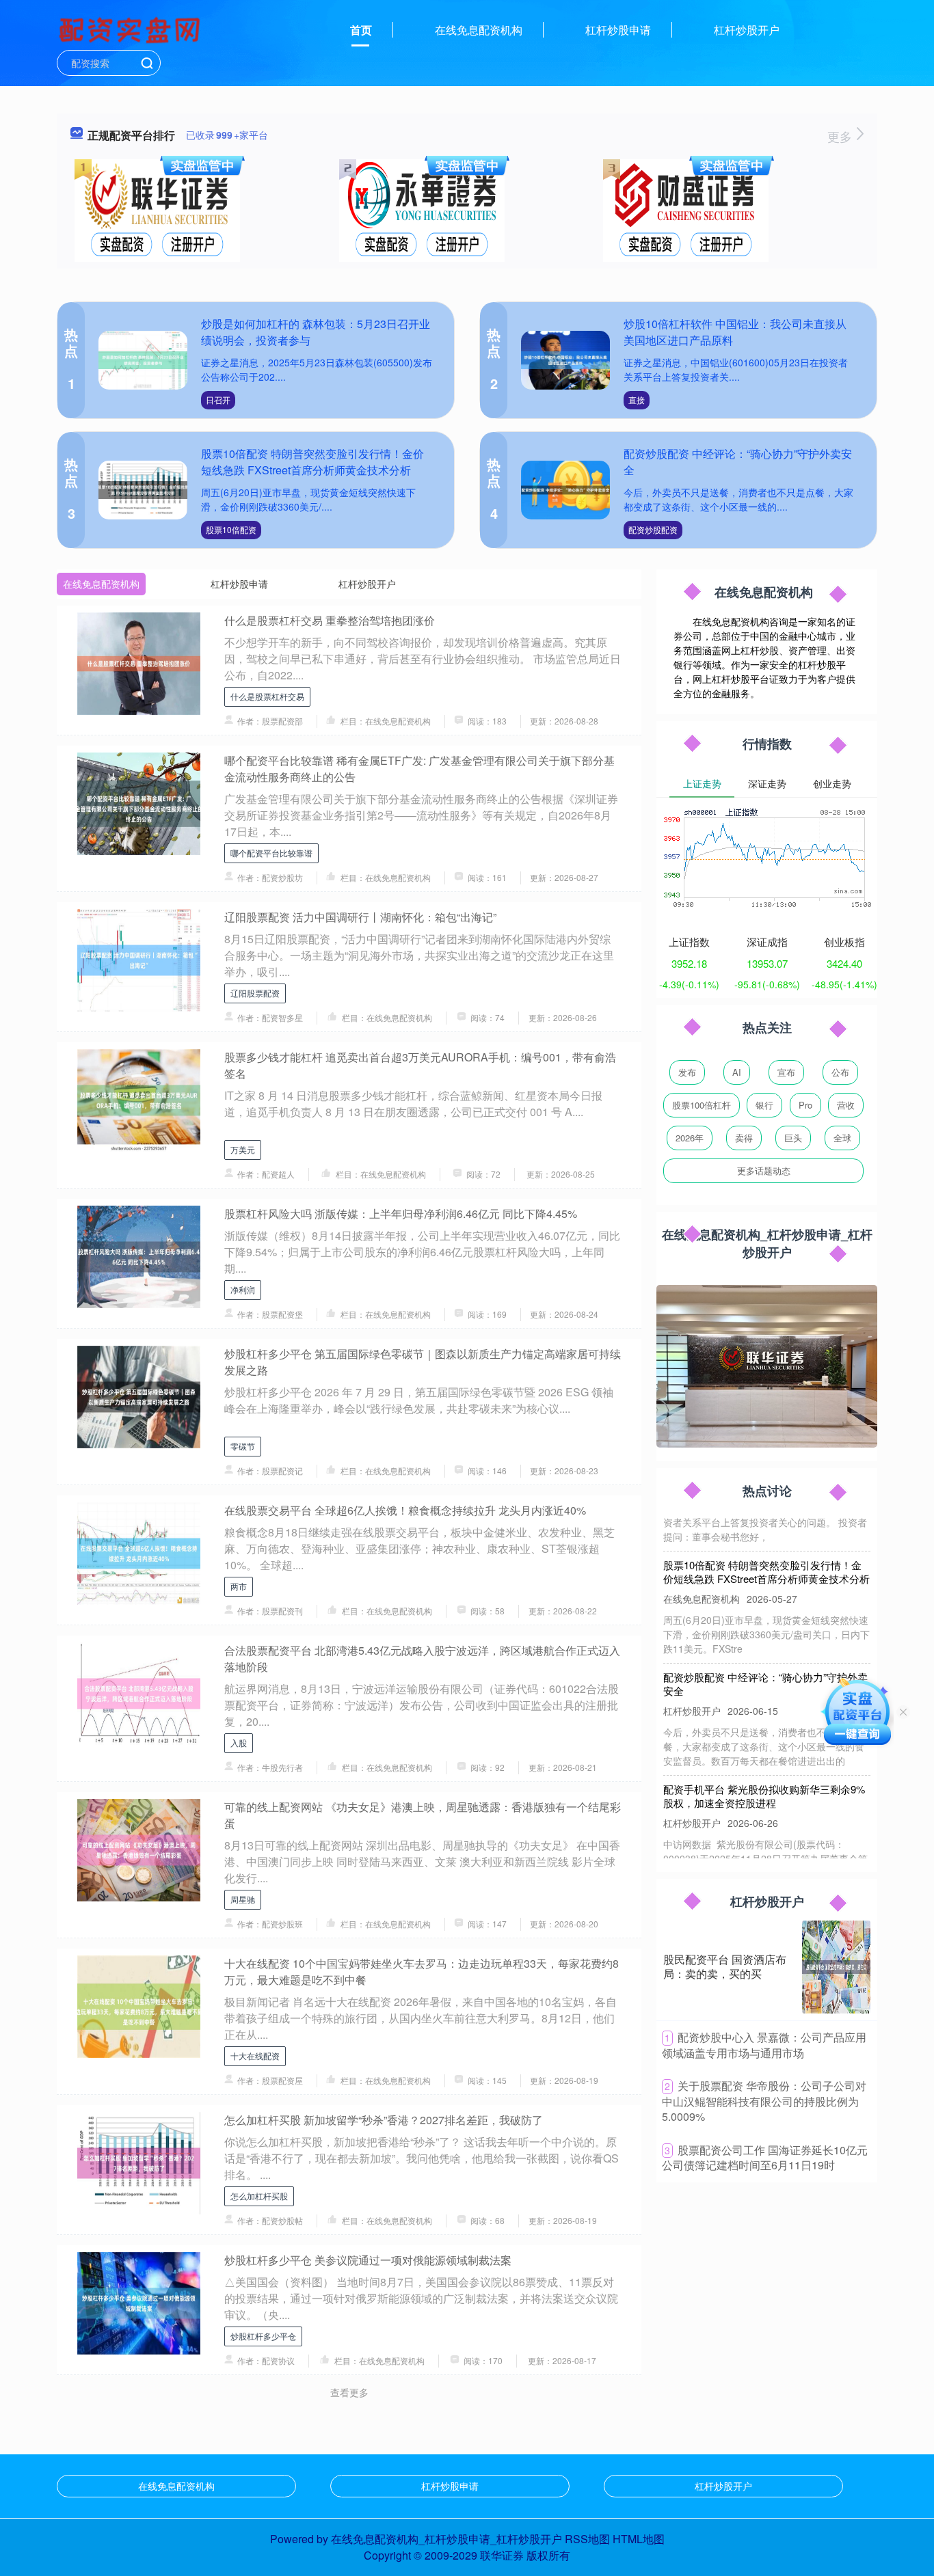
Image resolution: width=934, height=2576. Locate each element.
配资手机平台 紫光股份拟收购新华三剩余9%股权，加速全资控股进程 (764, 1771)
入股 (239, 1743)
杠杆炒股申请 (618, 30)
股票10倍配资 (231, 529)
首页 (361, 30)
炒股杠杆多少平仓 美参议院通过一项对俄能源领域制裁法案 (368, 2260)
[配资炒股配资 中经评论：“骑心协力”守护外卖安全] (565, 490)
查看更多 (349, 2392)
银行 (764, 1105)
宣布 (786, 1072)
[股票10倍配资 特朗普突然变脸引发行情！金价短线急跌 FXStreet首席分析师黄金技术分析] (143, 490)
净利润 (243, 1289)
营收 (846, 1105)
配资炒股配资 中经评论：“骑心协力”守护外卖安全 (765, 1659)
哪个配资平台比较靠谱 (271, 853)
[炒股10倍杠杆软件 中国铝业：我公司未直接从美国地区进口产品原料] (565, 361)
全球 (842, 1138)
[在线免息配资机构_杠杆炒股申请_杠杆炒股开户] (131, 29)
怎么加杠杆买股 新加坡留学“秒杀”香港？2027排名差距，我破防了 (384, 2120)
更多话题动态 (764, 1170)
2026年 (690, 1138)
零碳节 (243, 1446)
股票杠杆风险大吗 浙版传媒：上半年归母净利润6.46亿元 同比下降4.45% (401, 1214)
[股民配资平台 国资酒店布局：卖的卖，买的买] (836, 1967)
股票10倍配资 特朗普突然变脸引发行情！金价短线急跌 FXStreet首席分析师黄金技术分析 (312, 462)
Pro (805, 1105)
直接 (637, 399)
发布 (687, 1072)
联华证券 (502, 2555)
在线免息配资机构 (479, 30)
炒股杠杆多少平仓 (263, 2336)
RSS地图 (587, 2539)
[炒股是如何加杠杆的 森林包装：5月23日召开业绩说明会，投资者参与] (143, 361)
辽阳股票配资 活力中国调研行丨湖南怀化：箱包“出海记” (360, 917)
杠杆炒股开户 (747, 30)
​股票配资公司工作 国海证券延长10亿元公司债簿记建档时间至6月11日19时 (765, 2158)
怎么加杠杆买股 (259, 2196)
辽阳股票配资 (255, 993)
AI (737, 1072)
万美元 (243, 1149)
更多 (841, 136)
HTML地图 (639, 2539)
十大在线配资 (255, 2056)
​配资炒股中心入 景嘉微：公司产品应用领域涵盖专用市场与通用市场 (764, 2045)
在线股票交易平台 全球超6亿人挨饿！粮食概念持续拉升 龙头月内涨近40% (405, 1510)
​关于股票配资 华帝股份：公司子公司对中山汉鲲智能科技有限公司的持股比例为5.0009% (764, 2101)
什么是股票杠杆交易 (267, 696)
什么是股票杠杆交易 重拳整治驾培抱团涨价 (330, 620)
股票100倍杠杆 (702, 1105)
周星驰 (243, 1899)
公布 (840, 1072)
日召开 (218, 399)
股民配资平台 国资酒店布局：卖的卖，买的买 (725, 1966)
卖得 (744, 1138)
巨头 (793, 1138)
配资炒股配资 (653, 529)
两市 (239, 1586)
